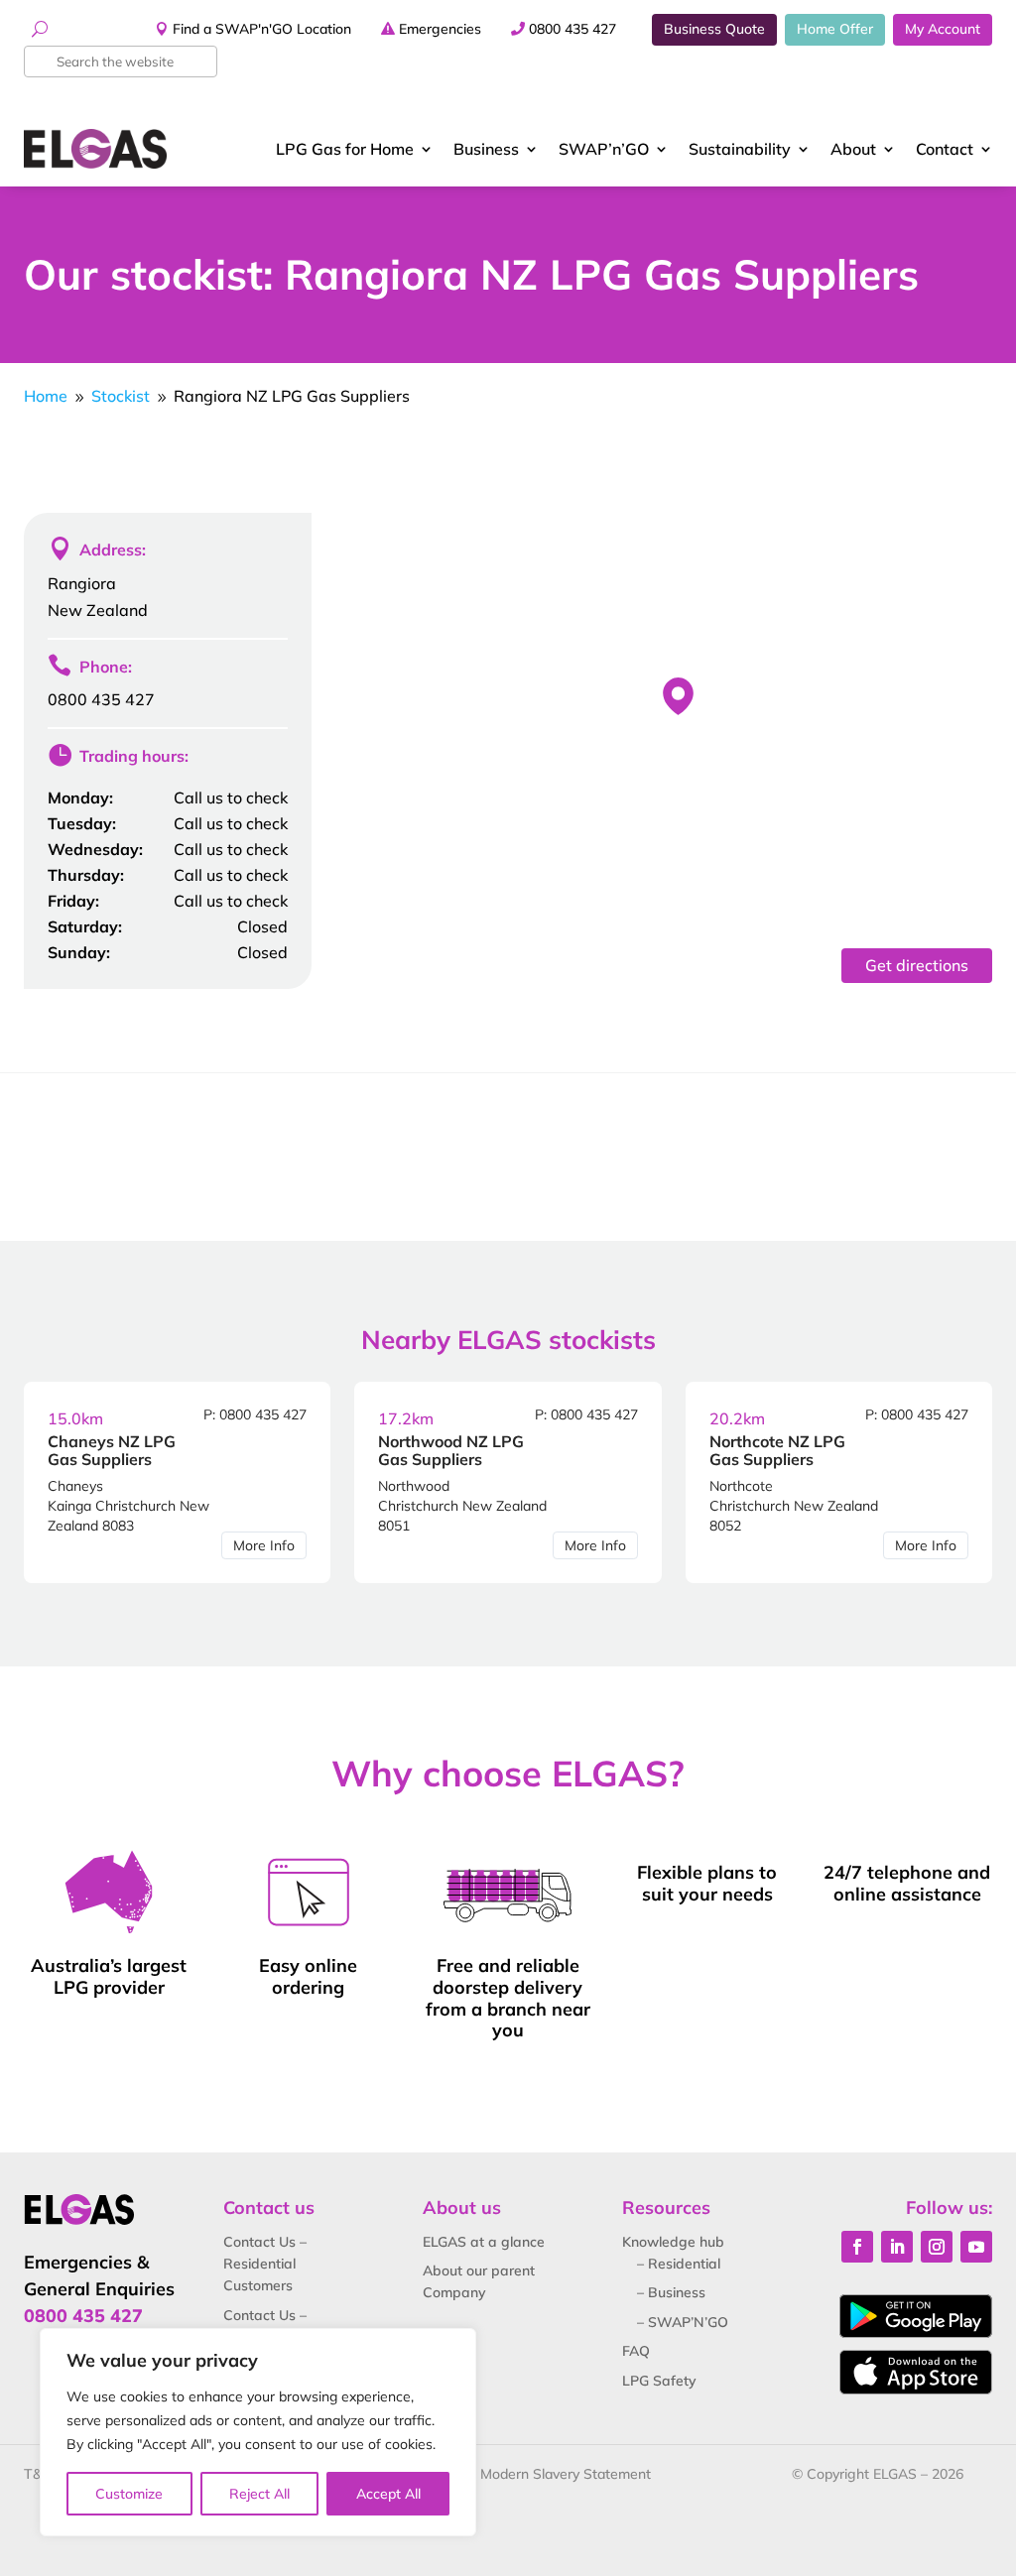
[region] (258, 2432)
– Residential (679, 2264)
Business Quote (714, 29)
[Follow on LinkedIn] (897, 2247)
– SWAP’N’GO (683, 2322)
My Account (943, 29)
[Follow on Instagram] (937, 2247)
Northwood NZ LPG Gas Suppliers (451, 1450)
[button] (678, 696)
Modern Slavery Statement (566, 2474)
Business (486, 149)
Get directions (917, 965)
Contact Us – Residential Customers (265, 2264)
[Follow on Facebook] (857, 2247)
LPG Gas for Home (345, 149)
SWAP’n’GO (604, 149)
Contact (945, 149)
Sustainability (740, 149)
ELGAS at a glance (484, 2242)
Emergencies (440, 29)
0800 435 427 (572, 29)
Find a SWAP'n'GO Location (262, 29)
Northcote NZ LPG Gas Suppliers (777, 1450)
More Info (264, 1545)
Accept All (388, 2494)
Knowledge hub (673, 2242)
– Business (671, 2292)
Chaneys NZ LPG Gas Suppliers (112, 1450)
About (853, 149)
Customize (129, 2494)
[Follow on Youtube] (976, 2247)
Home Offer (835, 29)
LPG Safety (659, 2381)
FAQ (636, 2351)
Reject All (259, 2494)
